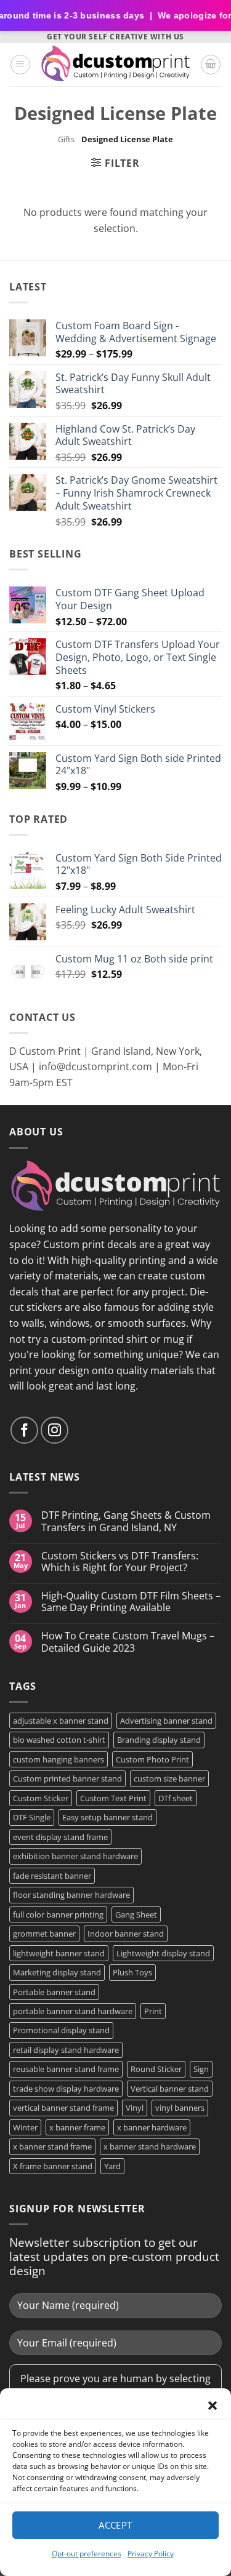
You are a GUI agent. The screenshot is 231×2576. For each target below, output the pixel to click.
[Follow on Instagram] (55, 1430)
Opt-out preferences (87, 2554)
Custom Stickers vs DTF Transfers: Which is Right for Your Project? (120, 1562)
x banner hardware (152, 2127)
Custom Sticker (41, 1798)
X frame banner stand (53, 2166)
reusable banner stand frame (66, 2069)
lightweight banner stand (59, 1953)
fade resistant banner (52, 1876)
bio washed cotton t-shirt (59, 1740)
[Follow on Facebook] (24, 1430)
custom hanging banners (59, 1759)
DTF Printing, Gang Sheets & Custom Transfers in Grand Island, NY (126, 1521)
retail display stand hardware (66, 2050)
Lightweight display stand (163, 1953)
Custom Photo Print (152, 1759)
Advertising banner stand (166, 1721)
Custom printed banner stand (67, 1778)
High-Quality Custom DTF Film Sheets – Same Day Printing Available (131, 1602)
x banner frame (77, 2127)
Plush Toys (132, 1972)
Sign (201, 2069)
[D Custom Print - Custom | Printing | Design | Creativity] (115, 64)
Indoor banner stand (126, 1934)
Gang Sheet (136, 1914)
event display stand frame (60, 1837)
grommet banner (44, 1934)
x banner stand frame (52, 2146)
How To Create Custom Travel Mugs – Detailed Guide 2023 (128, 1642)
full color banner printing (58, 1914)
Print (153, 2011)
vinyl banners (180, 2108)
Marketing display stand (57, 1972)
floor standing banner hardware (71, 1895)
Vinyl (135, 2108)
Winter (25, 2127)
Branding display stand (159, 1740)
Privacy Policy (151, 2554)
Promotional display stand (61, 2030)
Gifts (66, 139)
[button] (213, 2406)
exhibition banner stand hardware (75, 1856)
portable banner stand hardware (73, 2011)
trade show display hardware (66, 2089)
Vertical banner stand (170, 2089)
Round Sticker (156, 2069)
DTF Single (32, 1817)
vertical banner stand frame (63, 2108)
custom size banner (169, 1778)
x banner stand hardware (150, 2146)
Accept (115, 2525)
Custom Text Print (113, 1798)
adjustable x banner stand (61, 1721)
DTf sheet (176, 1798)
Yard (112, 2166)
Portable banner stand (54, 1992)
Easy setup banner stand (107, 1817)
